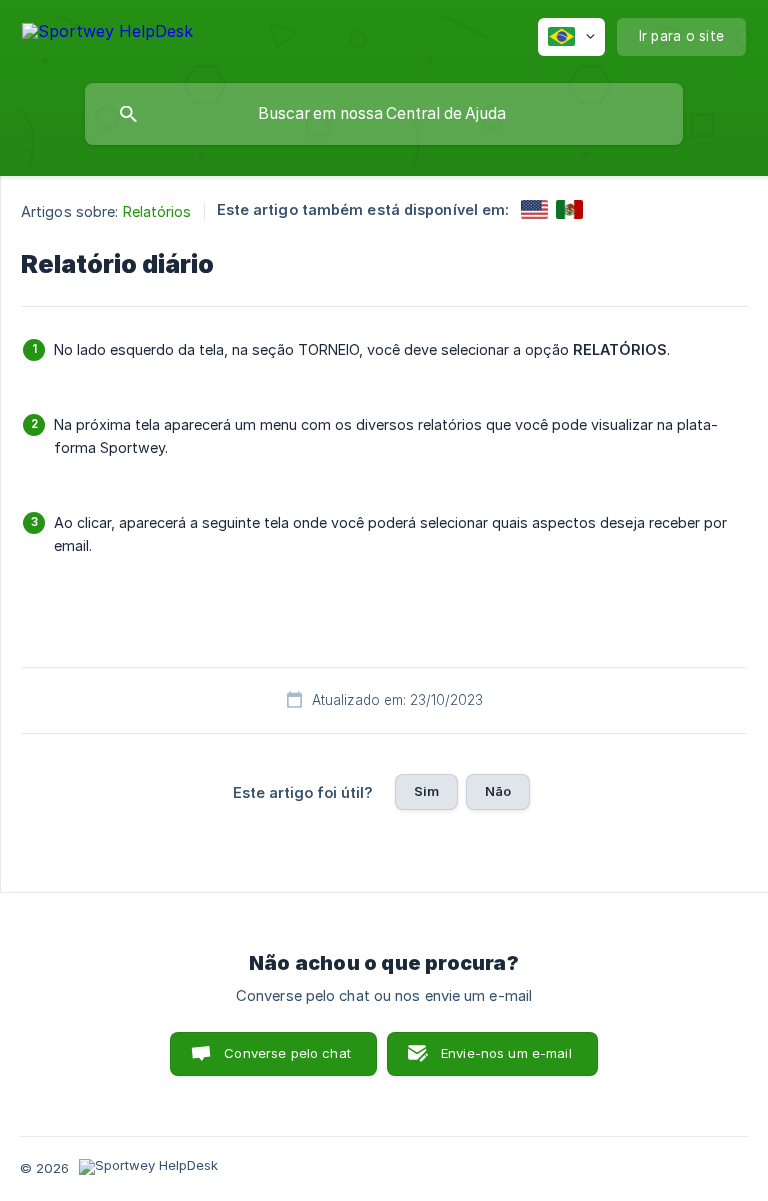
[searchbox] (384, 114)
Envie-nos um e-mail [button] (506, 1053)
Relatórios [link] (157, 211)
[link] (534, 209)
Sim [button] (426, 791)
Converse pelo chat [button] (287, 1053)
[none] (107, 34)
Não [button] (498, 791)
